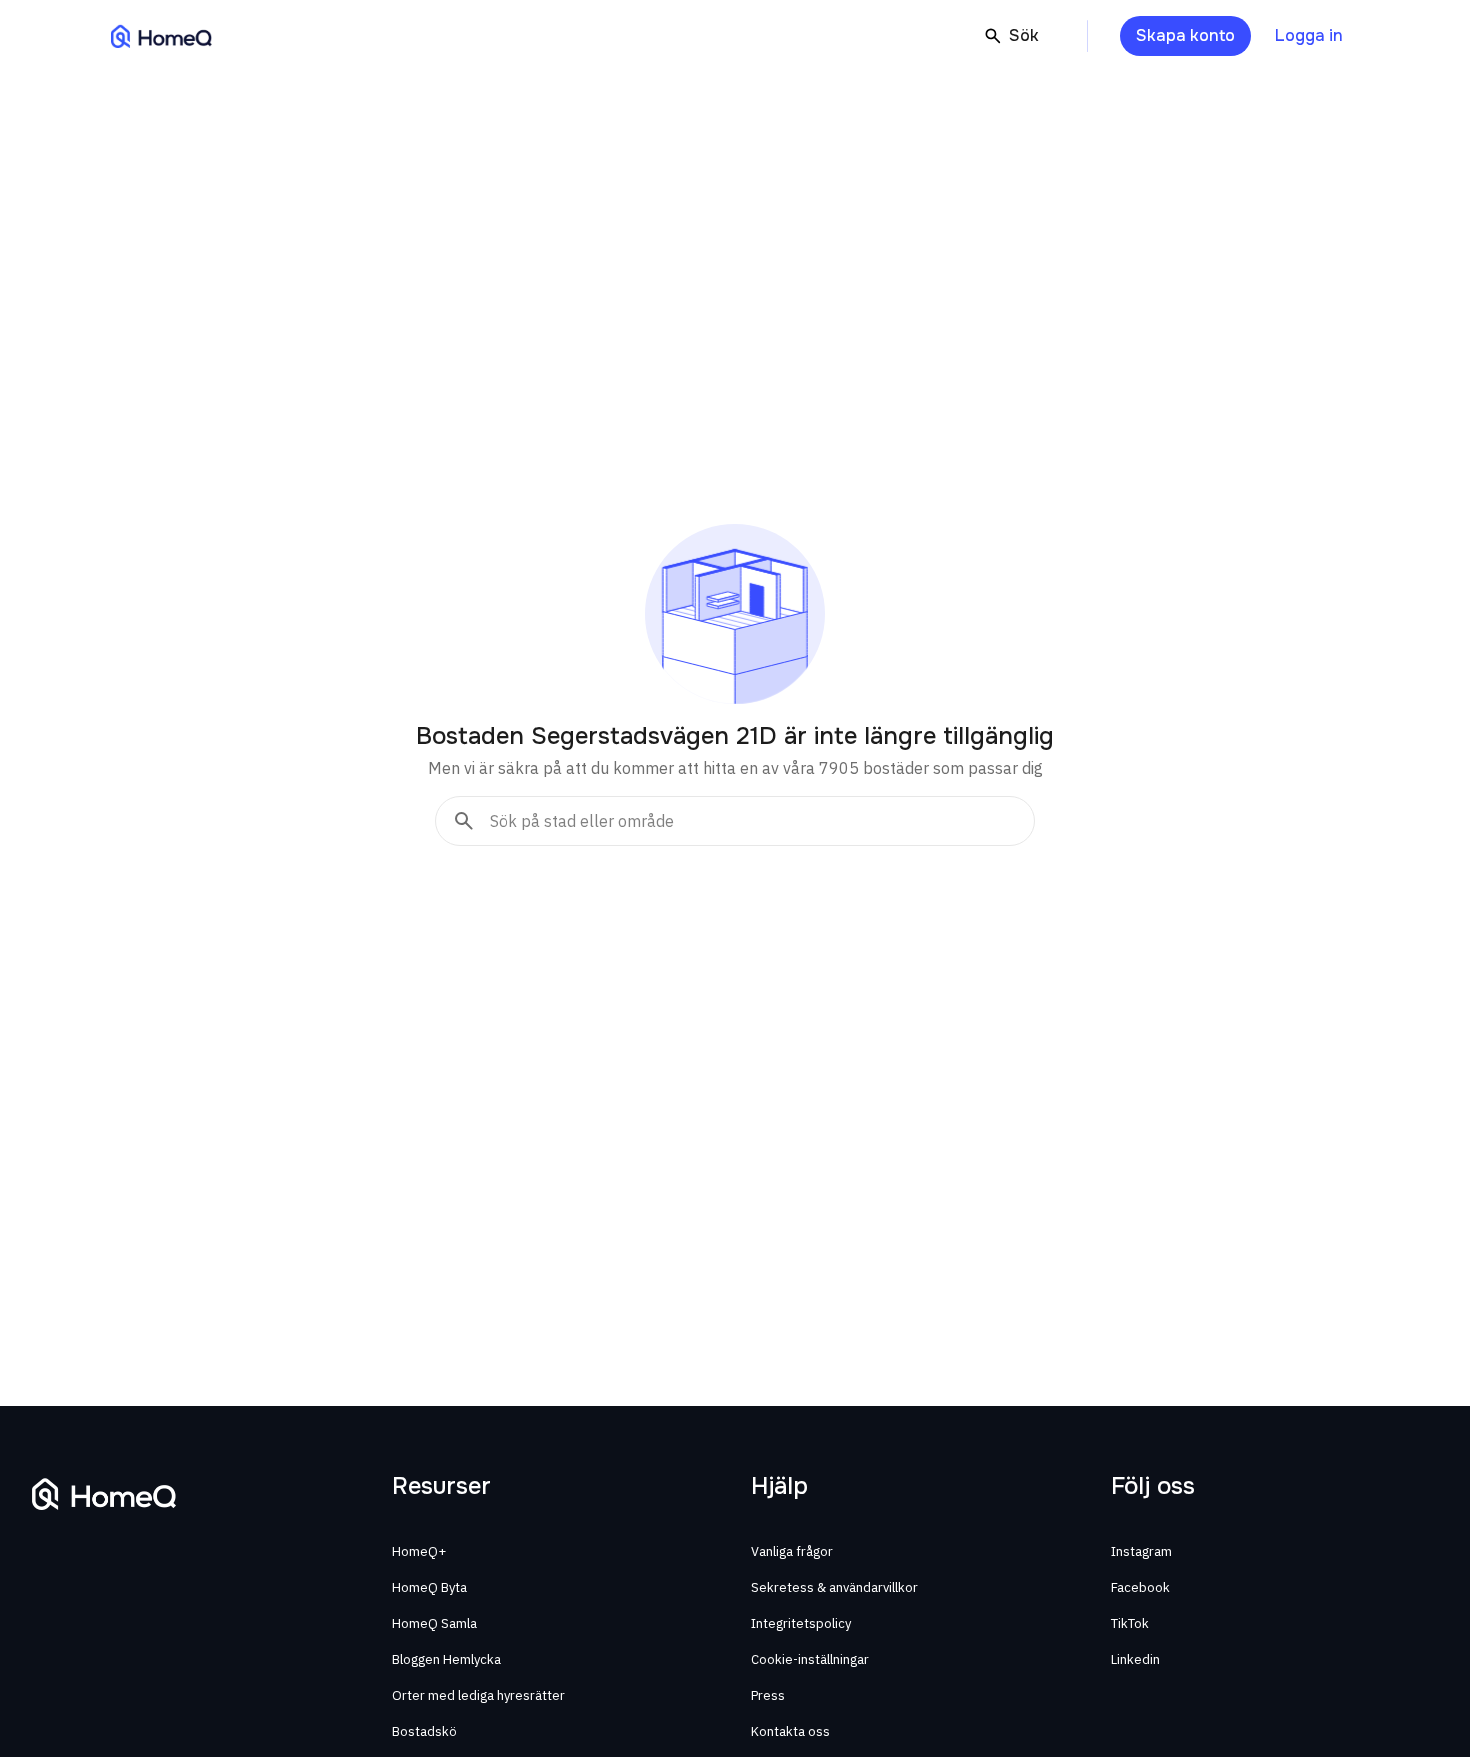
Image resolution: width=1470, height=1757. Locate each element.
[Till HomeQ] (161, 36)
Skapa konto (1185, 35)
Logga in (1309, 35)
